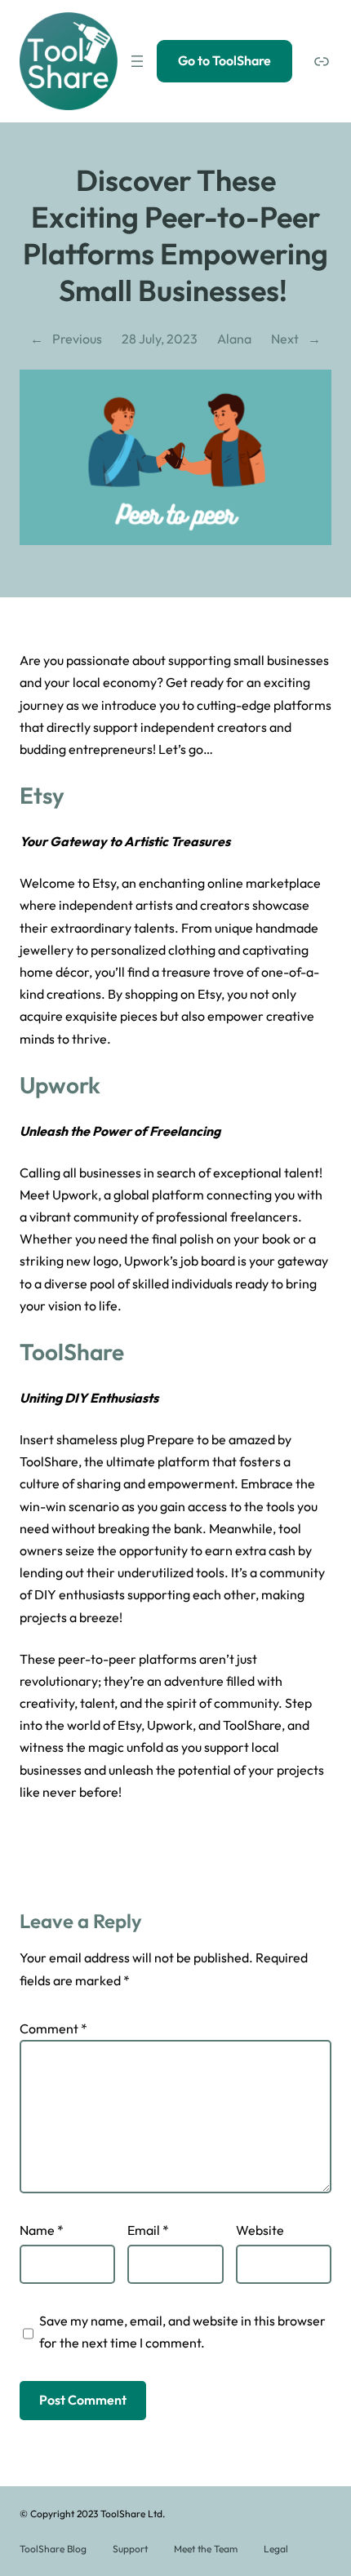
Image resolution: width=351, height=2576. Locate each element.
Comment (53, 2028)
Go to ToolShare (224, 60)
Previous (77, 339)
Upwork (60, 1085)
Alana (234, 339)
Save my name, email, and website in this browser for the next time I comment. (182, 2332)
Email (148, 2230)
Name (42, 2230)
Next (285, 339)
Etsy (42, 795)
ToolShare (72, 1352)
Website (260, 2230)
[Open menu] (137, 61)
